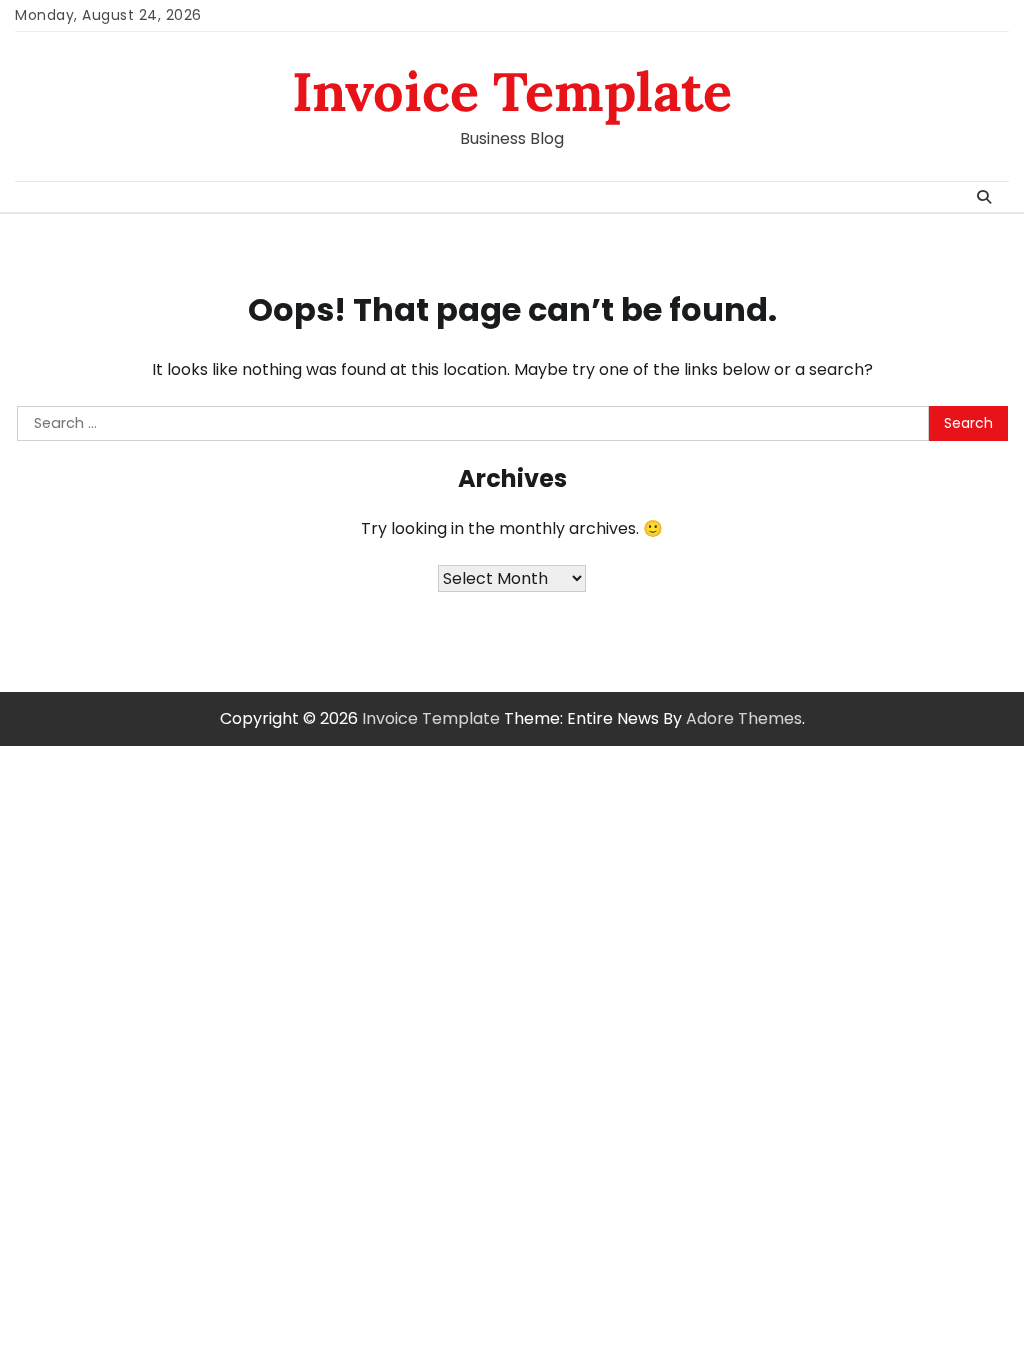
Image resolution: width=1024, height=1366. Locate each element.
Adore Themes (744, 718)
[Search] (984, 197)
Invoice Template (512, 91)
